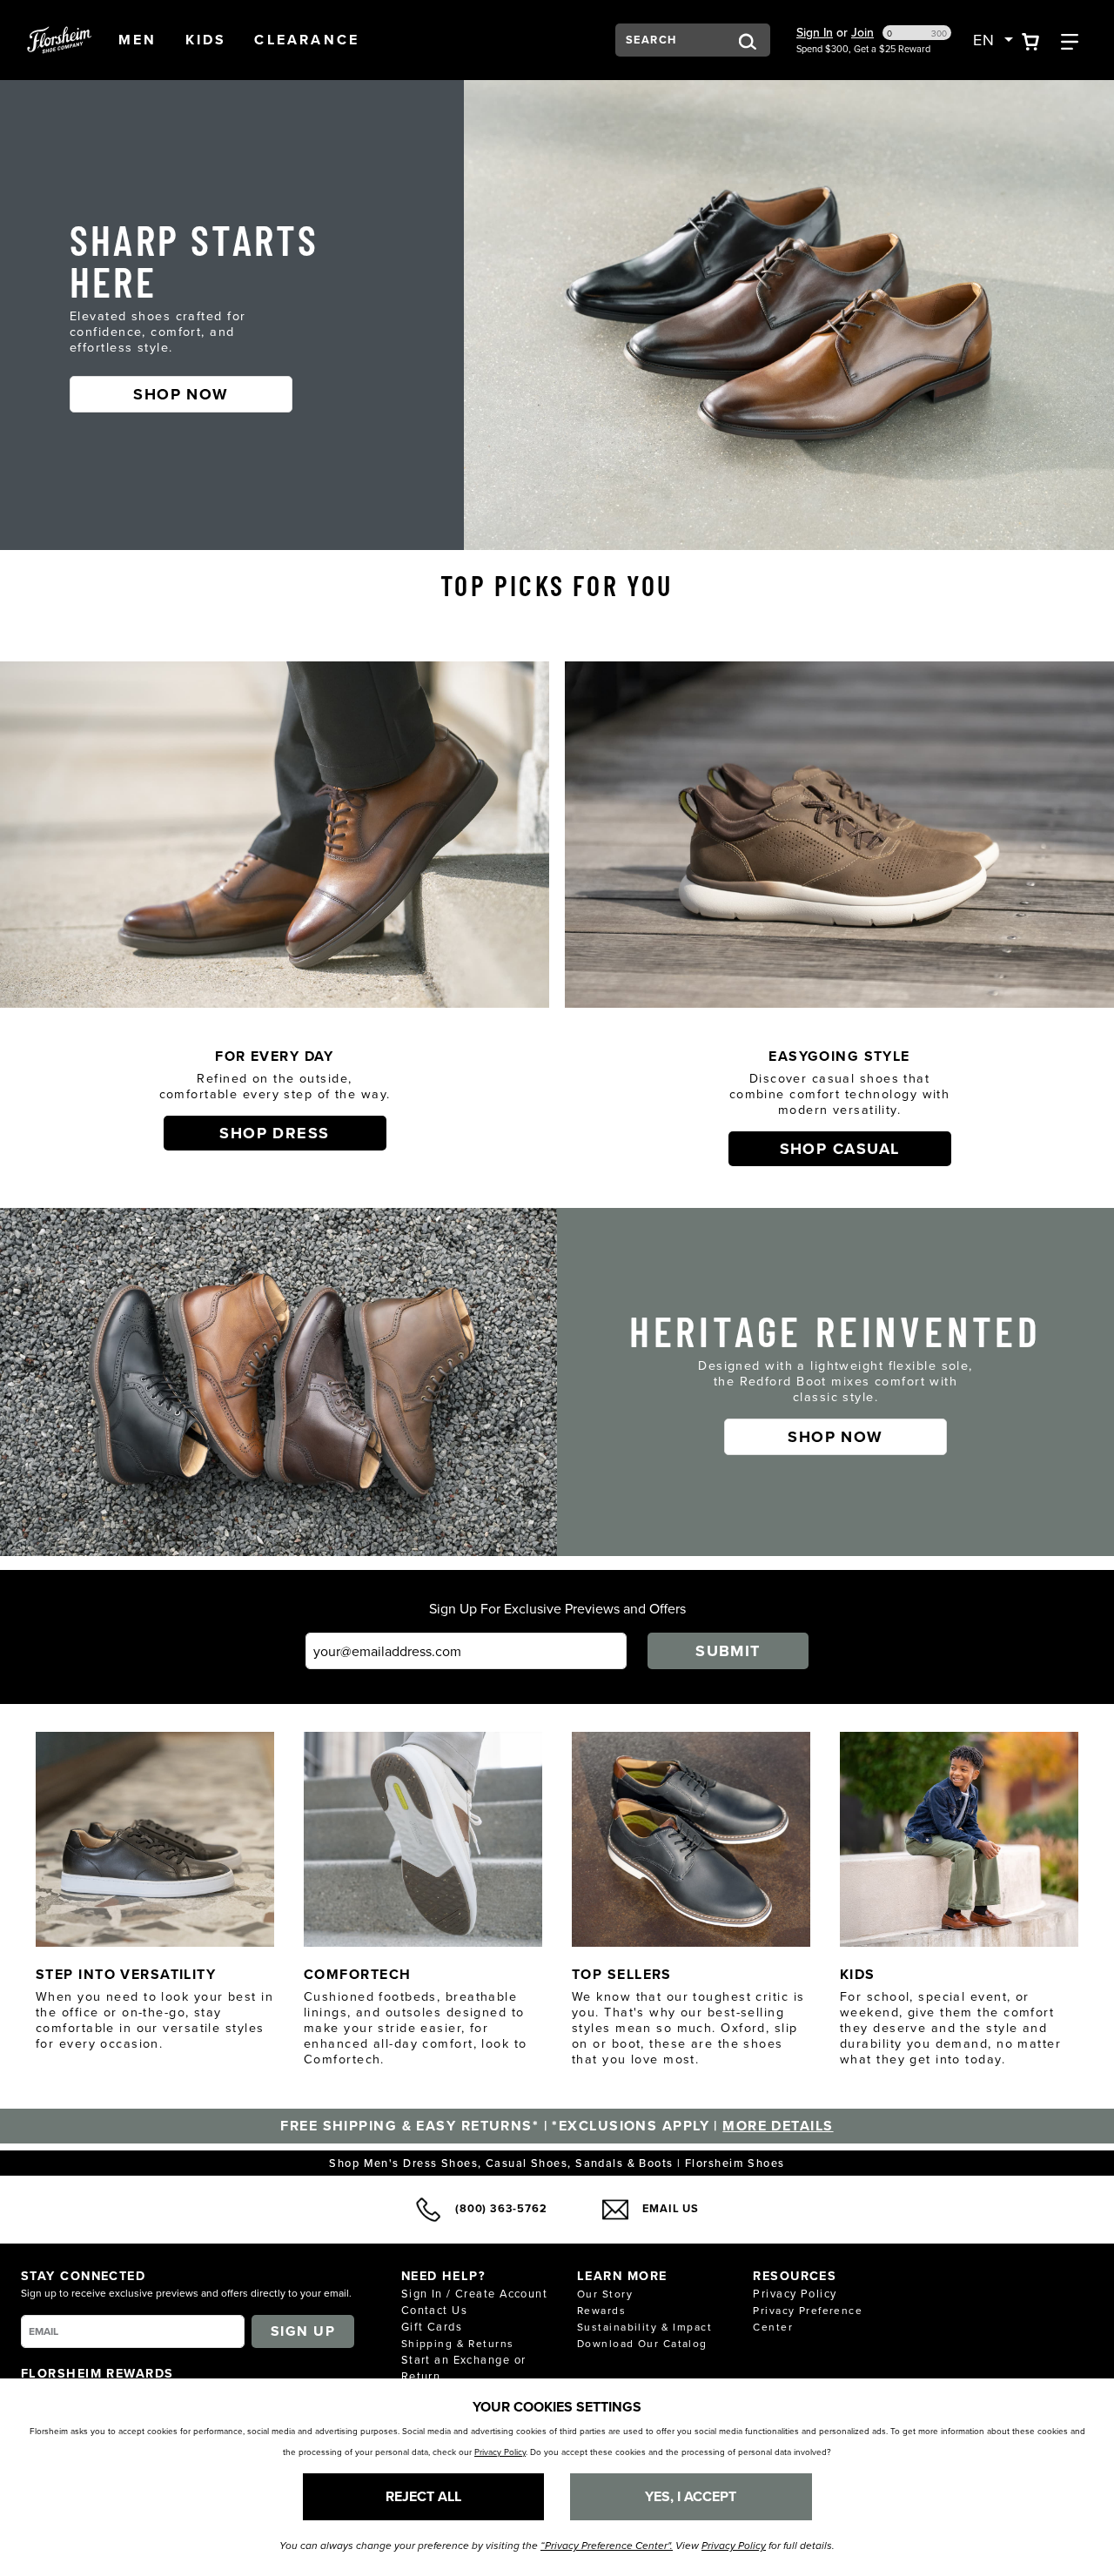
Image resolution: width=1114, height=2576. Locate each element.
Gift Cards (432, 2326)
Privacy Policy (795, 2293)
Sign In (815, 32)
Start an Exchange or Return (464, 2368)
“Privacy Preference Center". (607, 2546)
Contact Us (434, 2310)
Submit (728, 1651)
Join (862, 32)
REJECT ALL (423, 2496)
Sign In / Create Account (475, 2293)
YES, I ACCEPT (691, 2496)
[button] (138, 40)
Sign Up (303, 2331)
